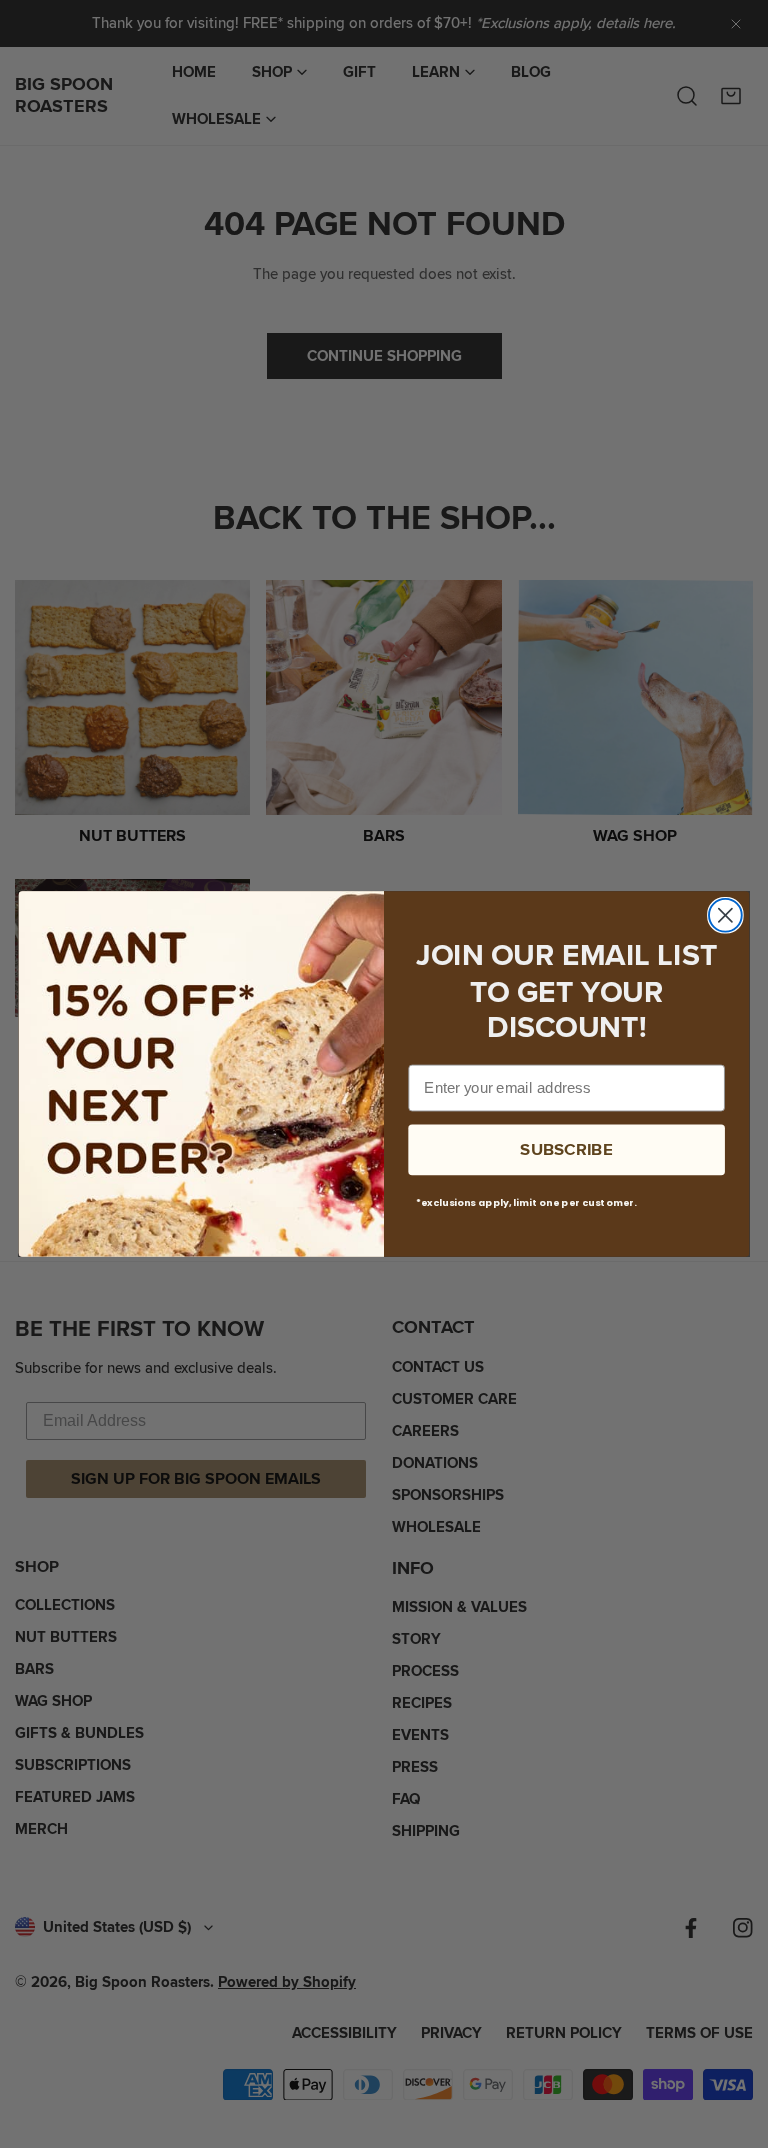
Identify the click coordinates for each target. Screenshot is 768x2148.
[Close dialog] (725, 915)
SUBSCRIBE (566, 1149)
